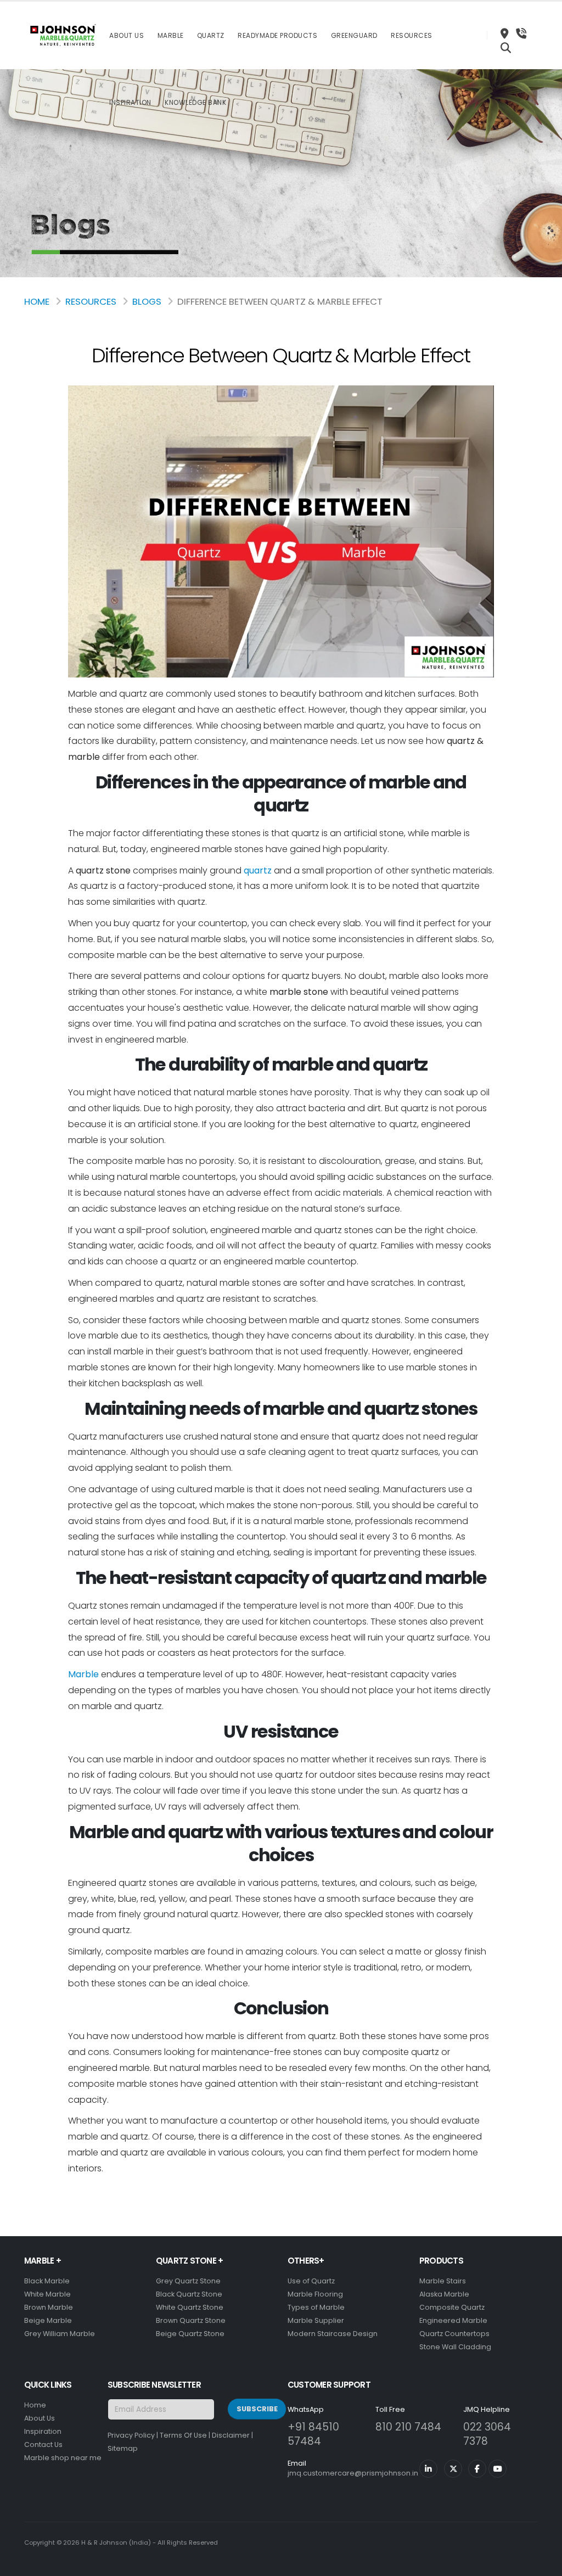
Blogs (147, 301)
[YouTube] (498, 2469)
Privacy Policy (131, 2435)
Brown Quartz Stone (191, 2320)
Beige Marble (48, 2320)
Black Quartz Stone (189, 2294)
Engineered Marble (453, 2320)
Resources (412, 35)
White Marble (47, 2294)
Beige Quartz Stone (190, 2334)
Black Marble (47, 2281)
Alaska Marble (444, 2294)
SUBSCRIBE (257, 2409)
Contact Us (43, 2445)
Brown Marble (49, 2307)
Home (37, 301)
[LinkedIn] (428, 2469)
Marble (171, 35)
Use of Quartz (311, 2281)
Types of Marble (316, 2307)
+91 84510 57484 (313, 2434)
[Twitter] (453, 2469)
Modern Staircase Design (333, 2334)
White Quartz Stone (190, 2307)
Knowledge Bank (195, 102)
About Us (127, 35)
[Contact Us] (521, 35)
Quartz (211, 35)
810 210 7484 (408, 2427)
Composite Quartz (452, 2307)
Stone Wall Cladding (455, 2347)
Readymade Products (277, 35)
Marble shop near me (63, 2458)
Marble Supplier (316, 2320)
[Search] (506, 49)
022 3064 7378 (487, 2434)
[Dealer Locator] (504, 35)
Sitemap (123, 2448)
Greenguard (354, 35)
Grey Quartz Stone (188, 2281)
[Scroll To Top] (543, 2564)
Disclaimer (231, 2435)
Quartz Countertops (454, 2334)
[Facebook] (477, 2469)
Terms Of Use (183, 2435)
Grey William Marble (60, 2334)
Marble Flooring (315, 2294)
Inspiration (130, 102)
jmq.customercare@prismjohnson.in (353, 2473)
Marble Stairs (443, 2281)
